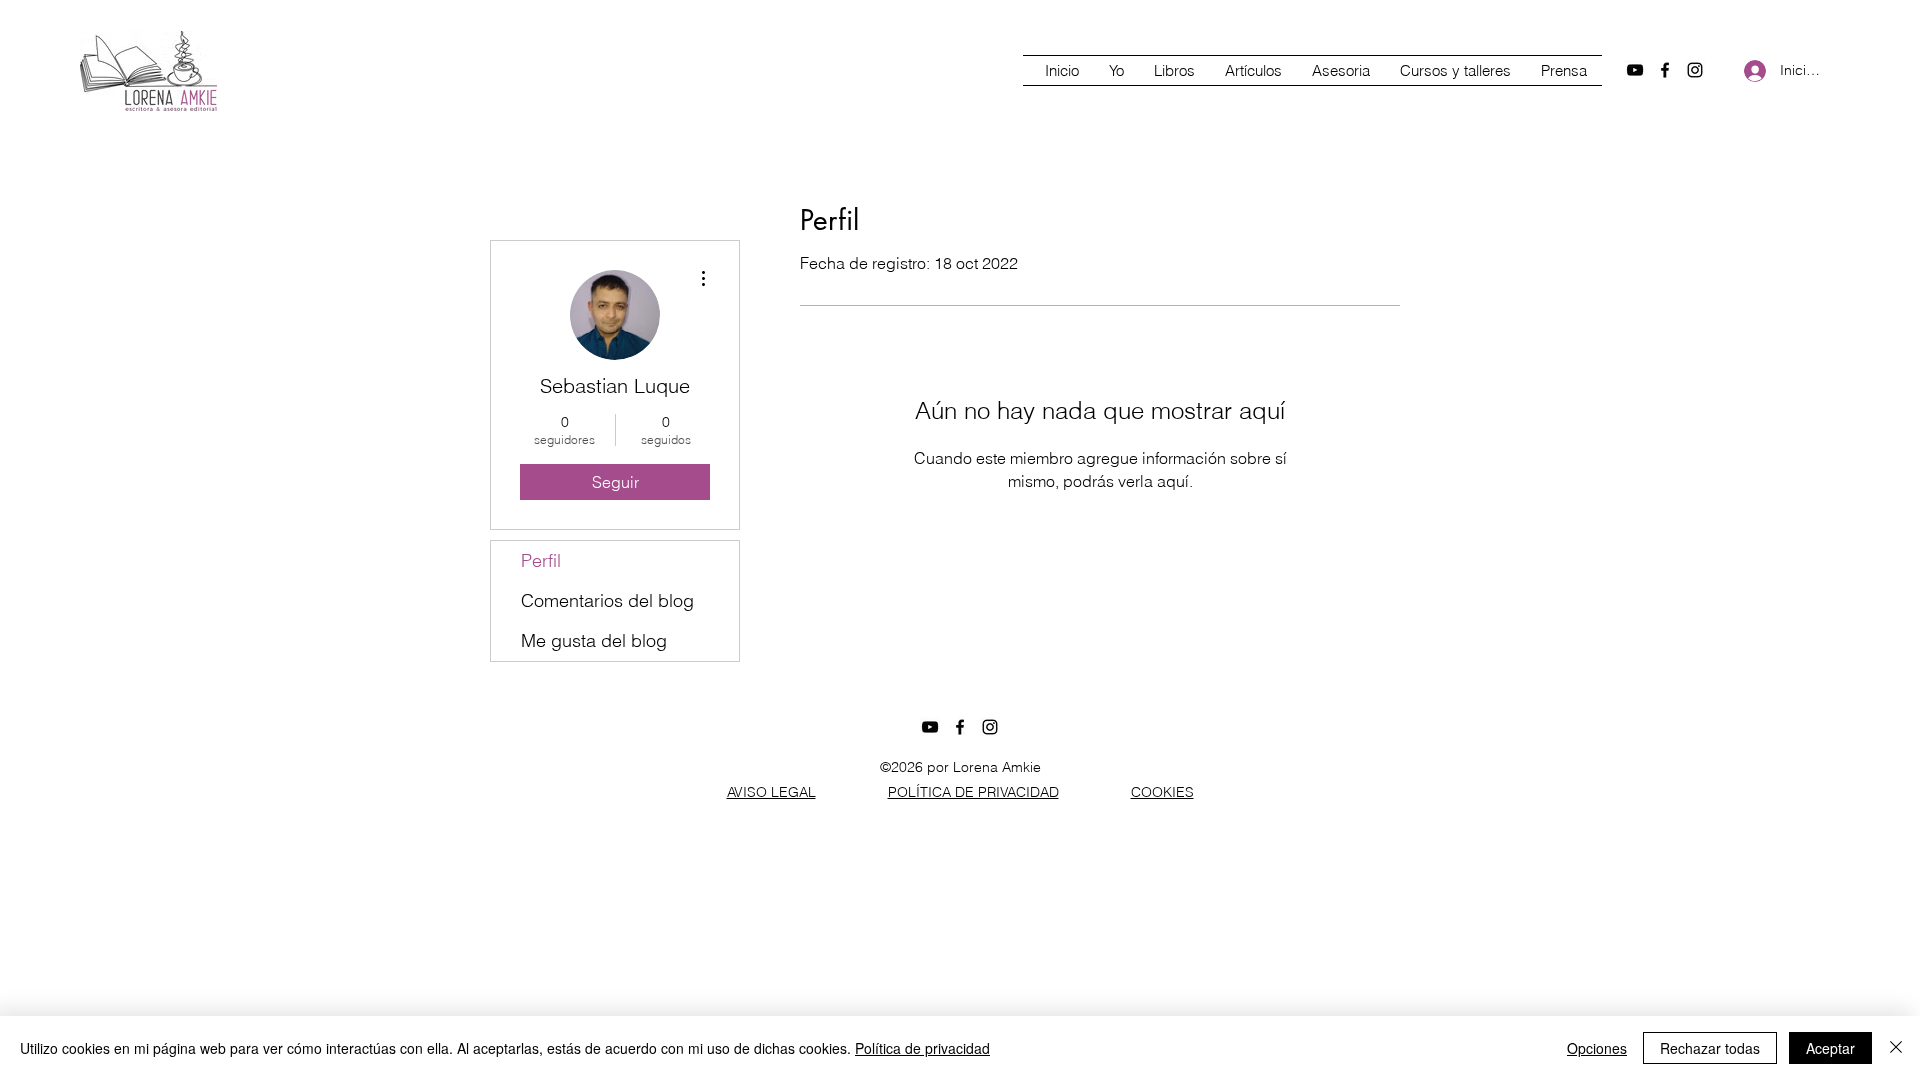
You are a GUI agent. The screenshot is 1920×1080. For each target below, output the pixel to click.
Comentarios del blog (607, 600)
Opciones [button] (1597, 1048)
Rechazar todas (1710, 1048)
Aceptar (1830, 1048)
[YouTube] (1635, 70)
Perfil (541, 560)
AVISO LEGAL (771, 792)
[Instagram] (1695, 70)
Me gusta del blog (594, 640)
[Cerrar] (1896, 1048)
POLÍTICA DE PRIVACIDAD (973, 792)
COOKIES (1162, 792)
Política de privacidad (922, 1048)
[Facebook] (1665, 70)
